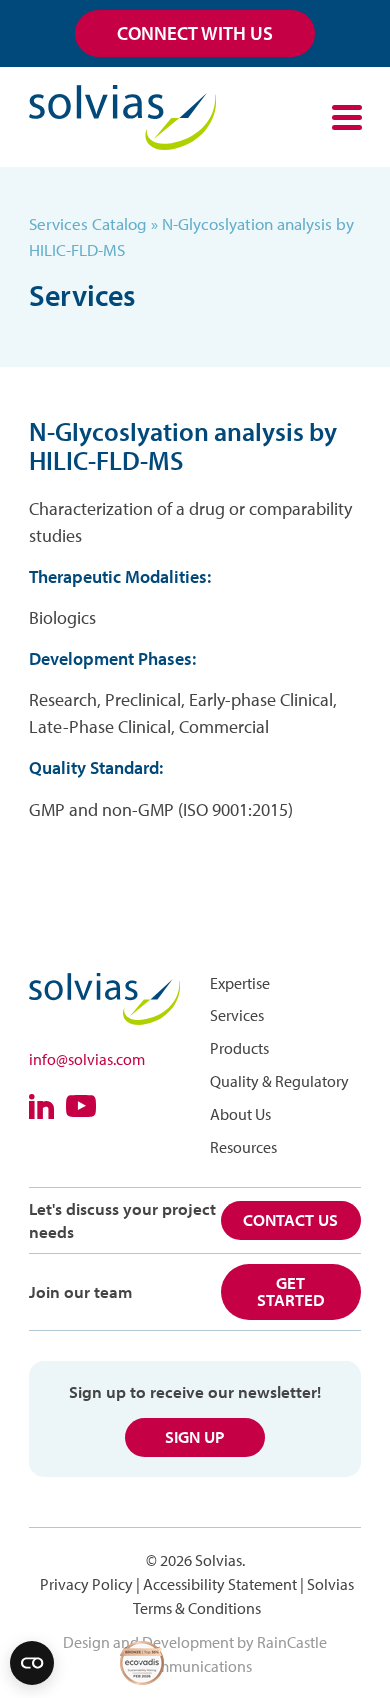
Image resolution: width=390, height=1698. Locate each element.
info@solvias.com (87, 1059)
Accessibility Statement (220, 1584)
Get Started (291, 1291)
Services (237, 1015)
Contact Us (290, 1219)
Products (239, 1048)
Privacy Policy (86, 1584)
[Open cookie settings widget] (32, 1663)
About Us (240, 1114)
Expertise (240, 983)
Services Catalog (88, 223)
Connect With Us (195, 33)
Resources (243, 1147)
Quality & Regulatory (279, 1081)
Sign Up (195, 1436)
